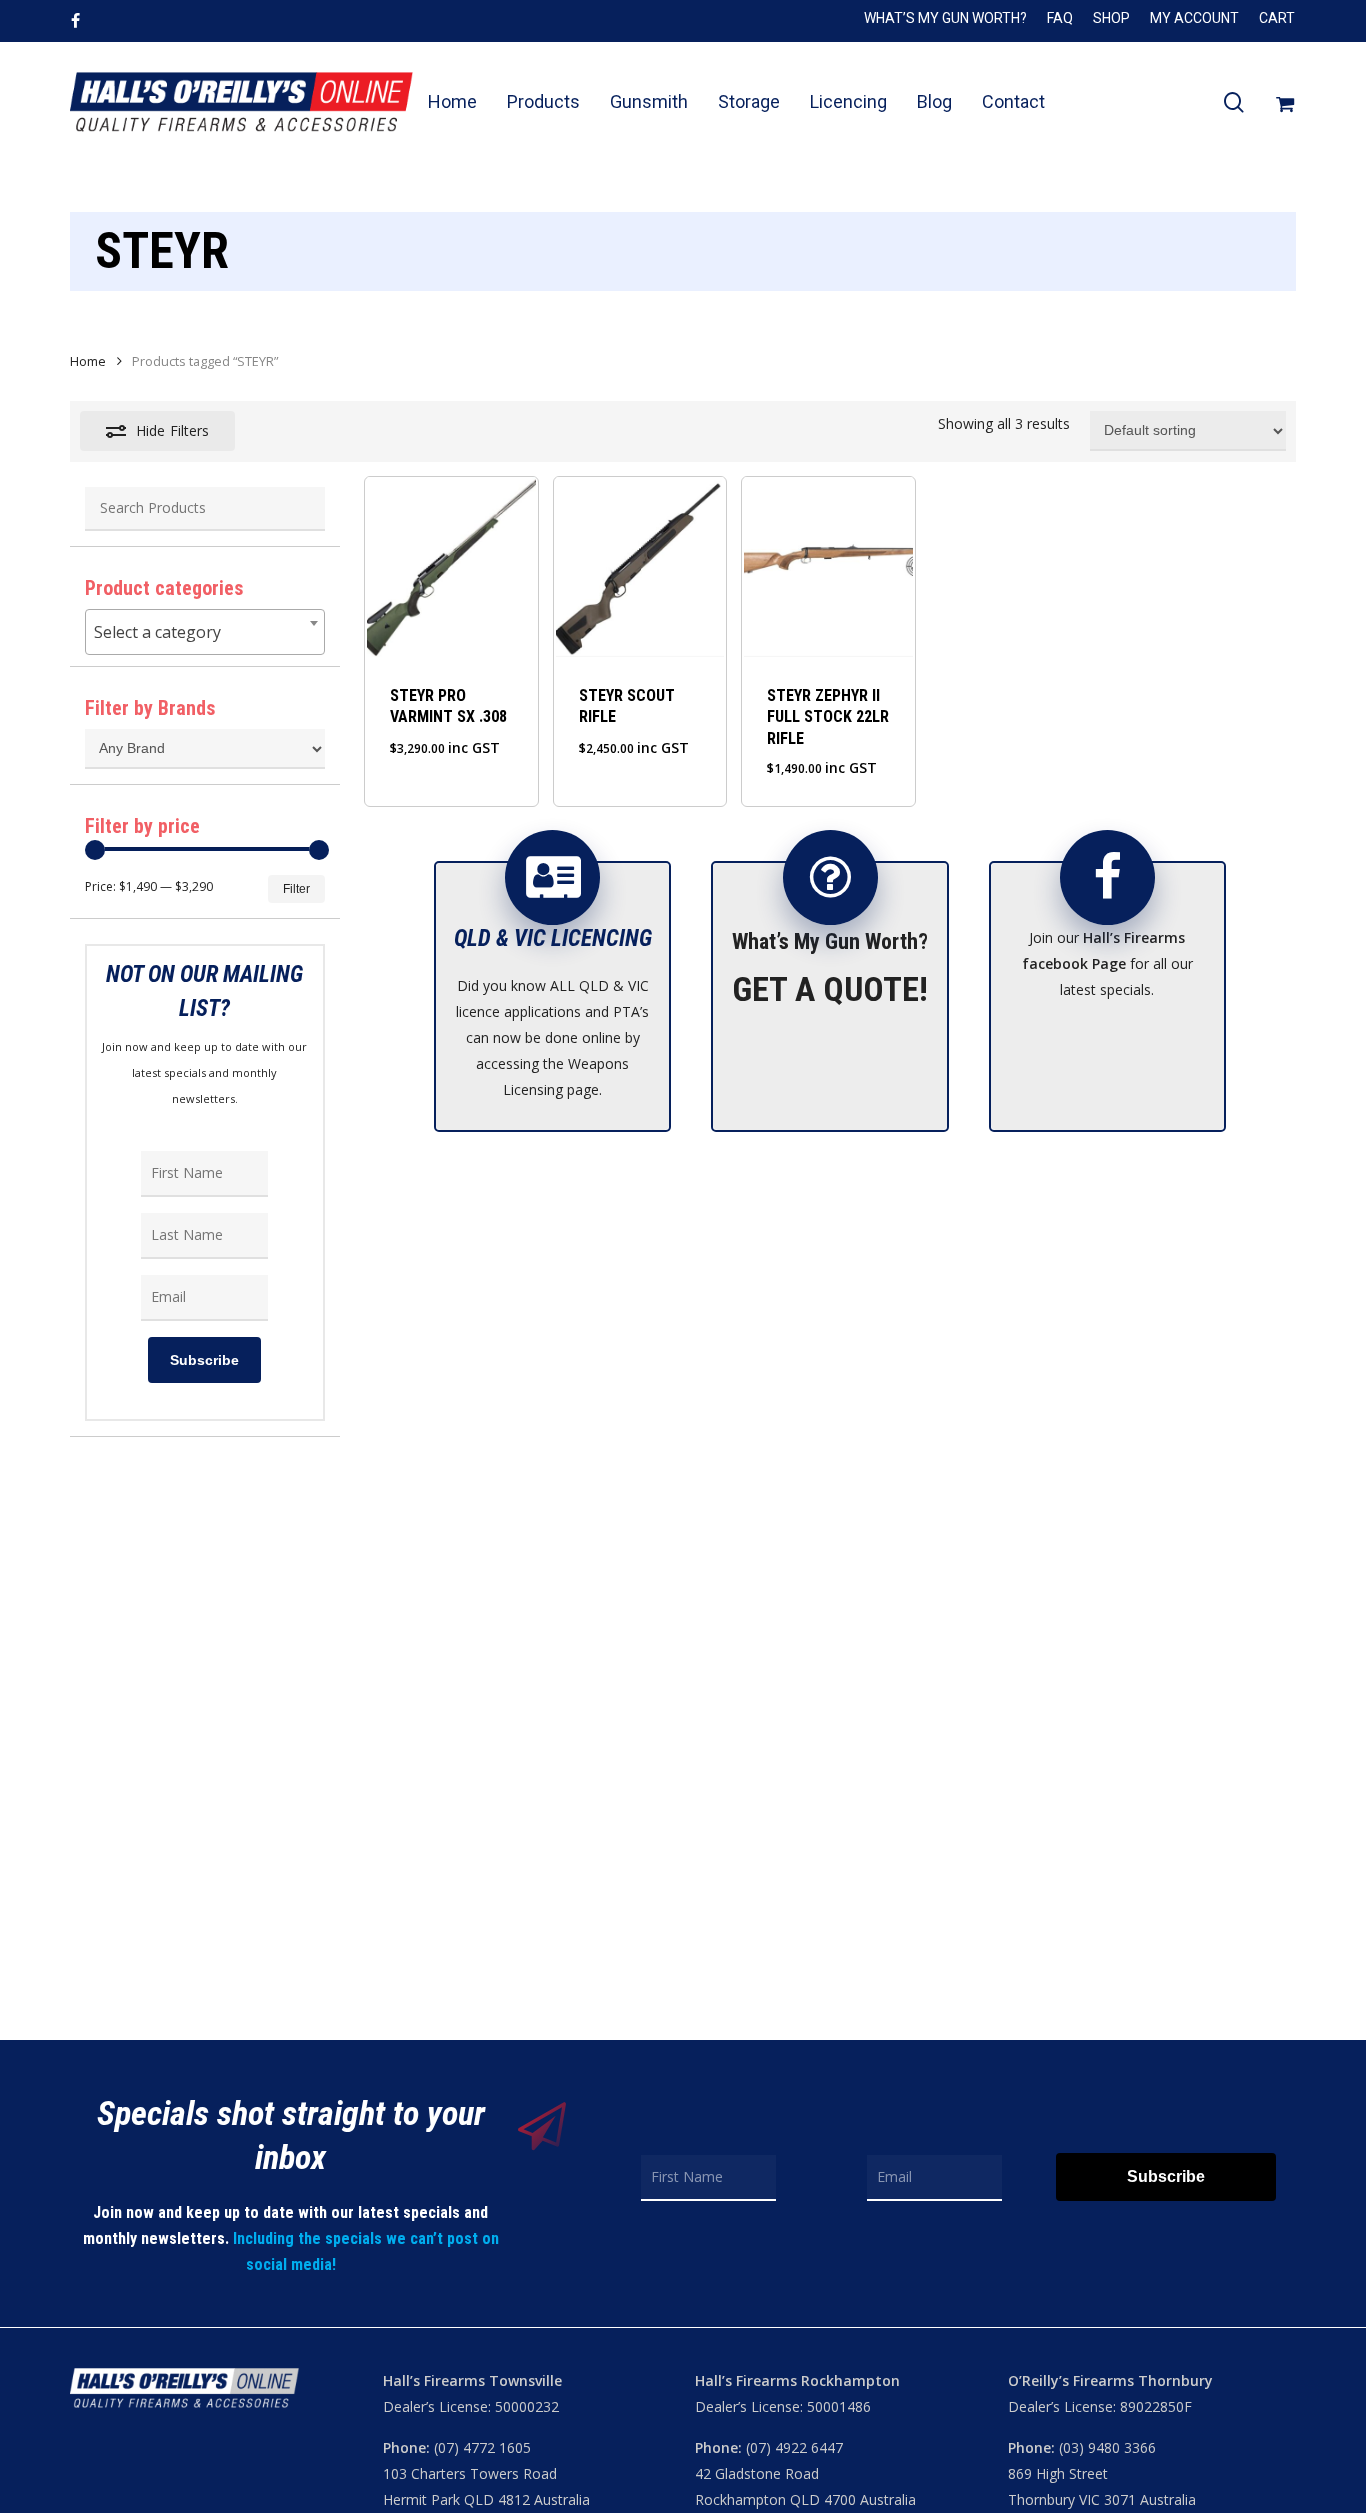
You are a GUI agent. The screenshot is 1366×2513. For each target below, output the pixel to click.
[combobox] (205, 632)
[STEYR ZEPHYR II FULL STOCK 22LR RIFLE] (828, 567)
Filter (296, 889)
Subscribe (204, 1360)
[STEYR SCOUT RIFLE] (640, 567)
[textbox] (205, 632)
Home (88, 361)
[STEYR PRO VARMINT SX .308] (451, 567)
